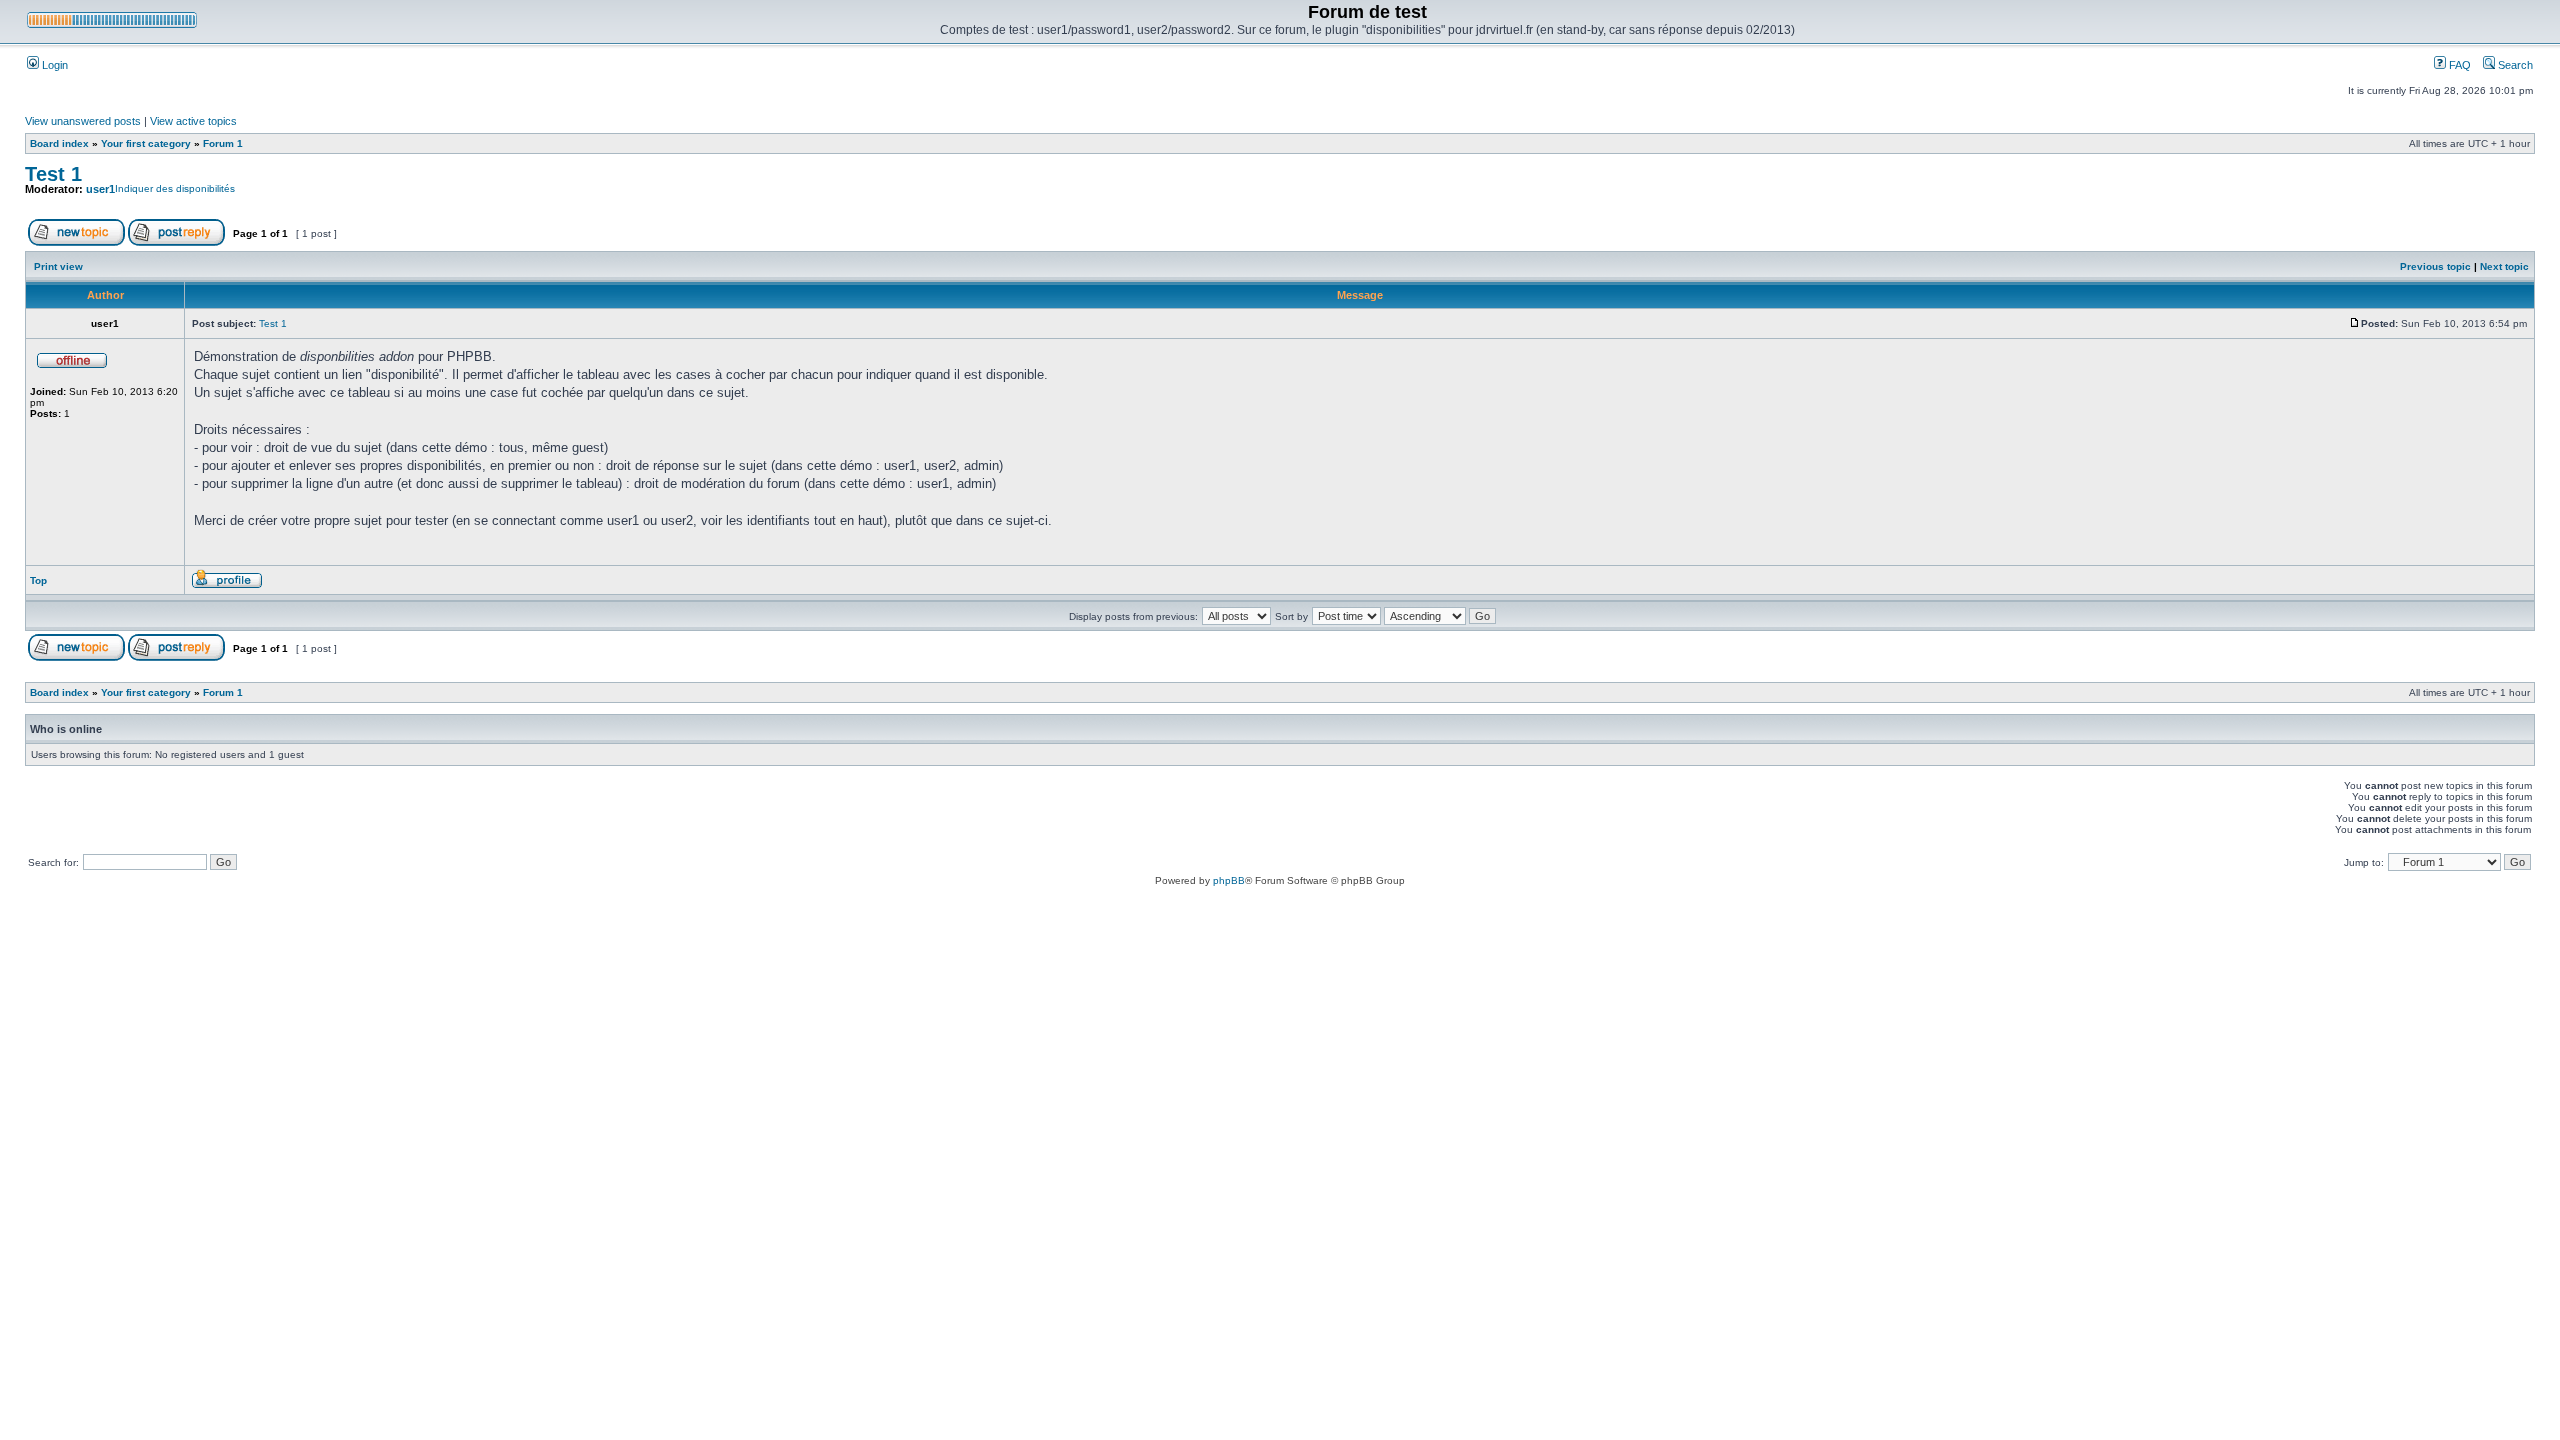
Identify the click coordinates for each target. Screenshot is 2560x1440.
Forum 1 (223, 143)
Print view (58, 266)
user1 (100, 189)
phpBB (1229, 880)
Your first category (146, 143)
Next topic (2504, 266)
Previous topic (2435, 266)
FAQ (2458, 65)
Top (38, 580)
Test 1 (53, 174)
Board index (59, 143)
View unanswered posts (83, 121)
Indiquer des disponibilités (175, 188)
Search (2514, 65)
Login (53, 65)
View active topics (193, 121)
